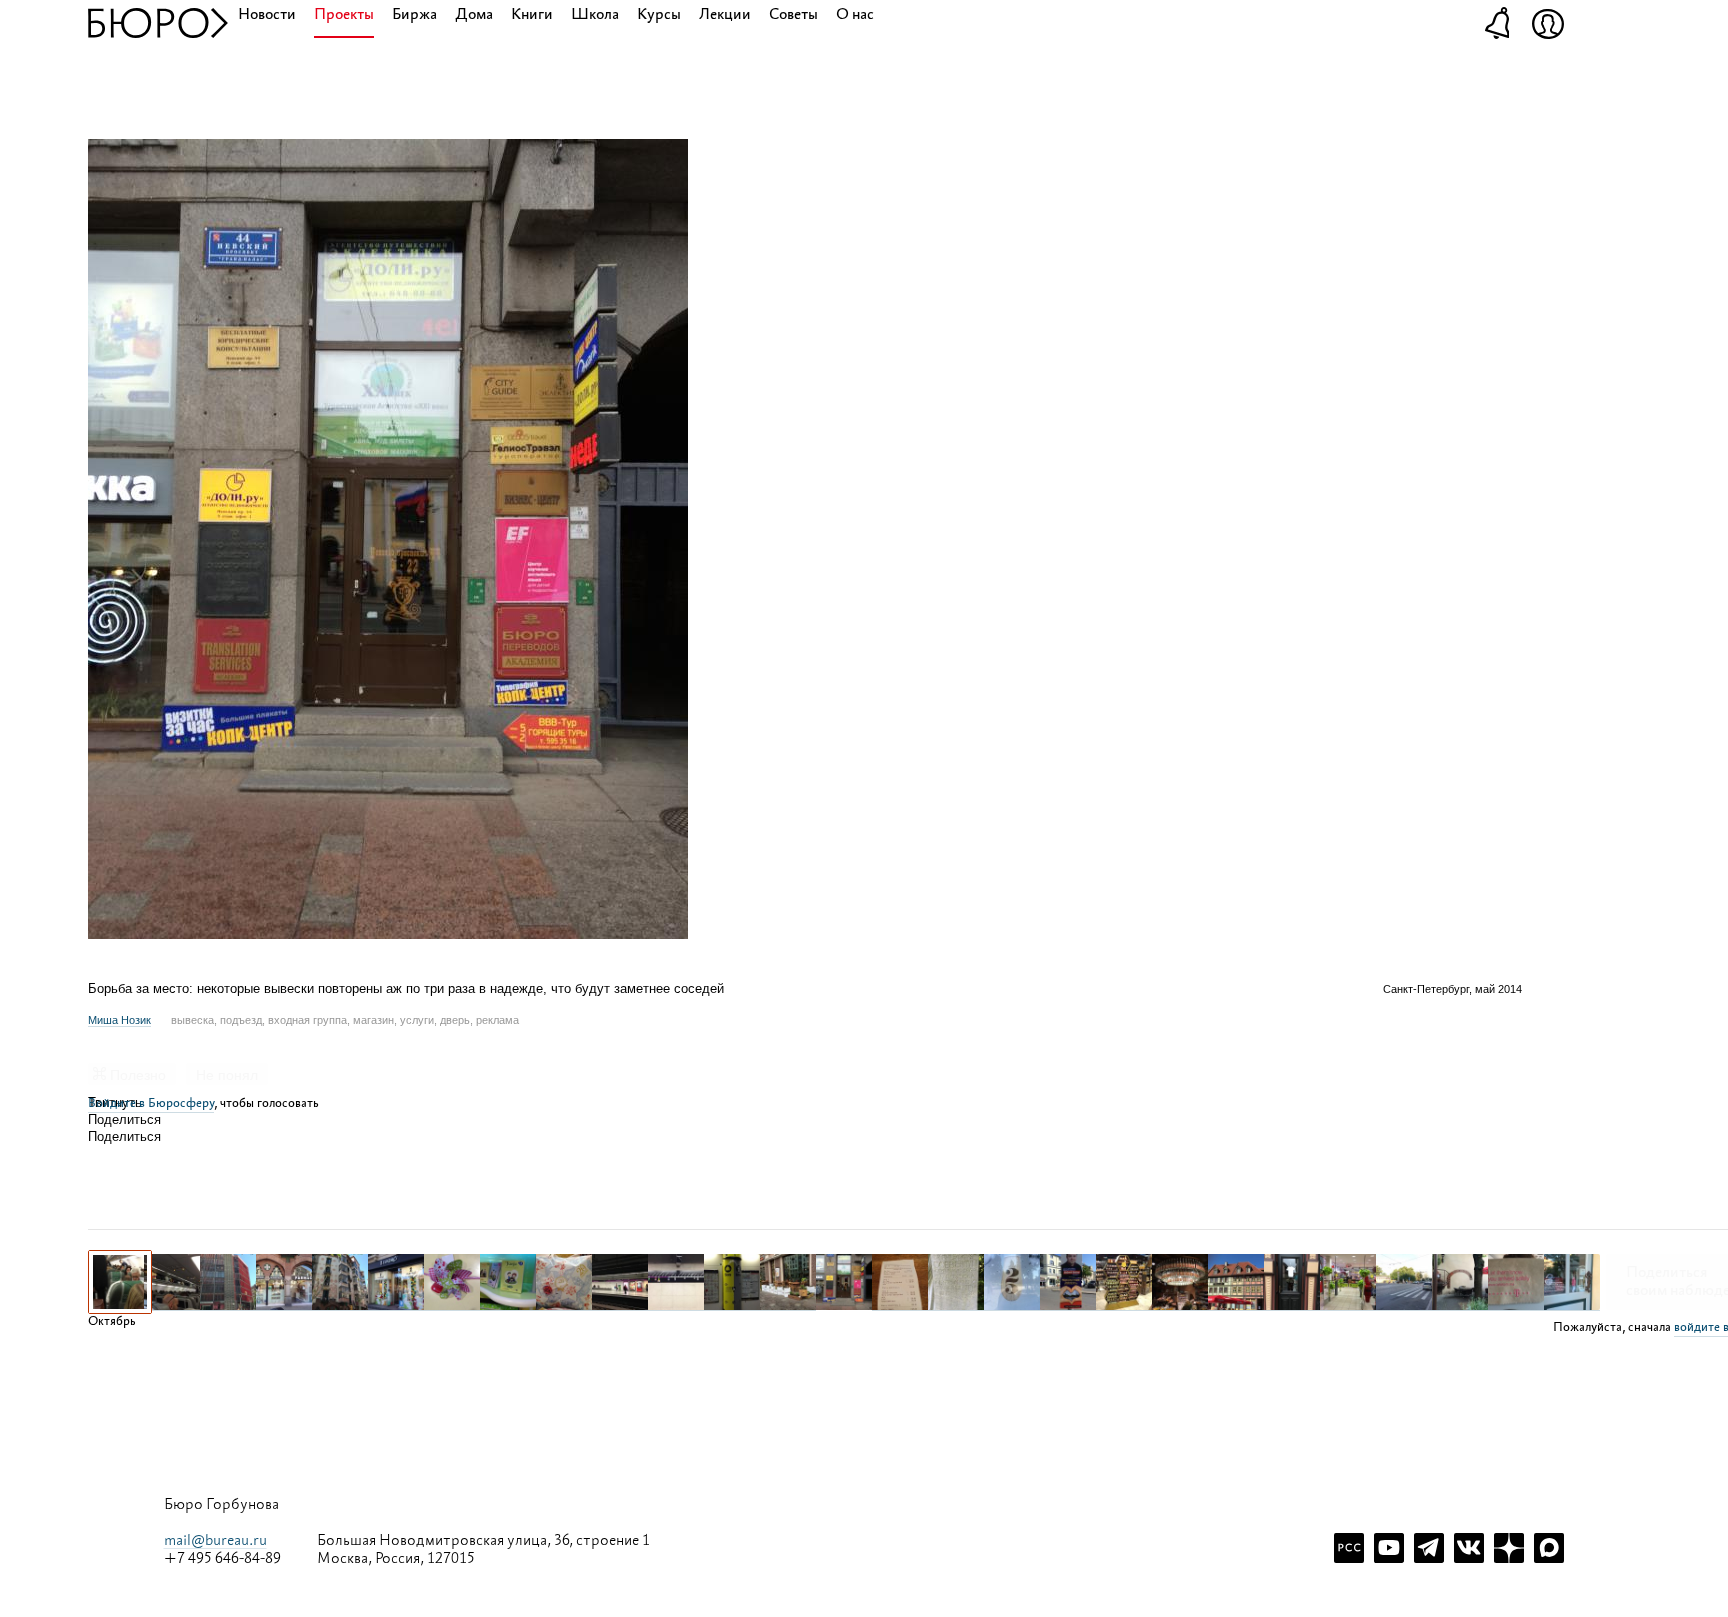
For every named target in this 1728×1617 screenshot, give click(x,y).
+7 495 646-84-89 (222, 1559)
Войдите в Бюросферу (151, 1103)
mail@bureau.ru (215, 1540)
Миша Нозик (119, 1020)
